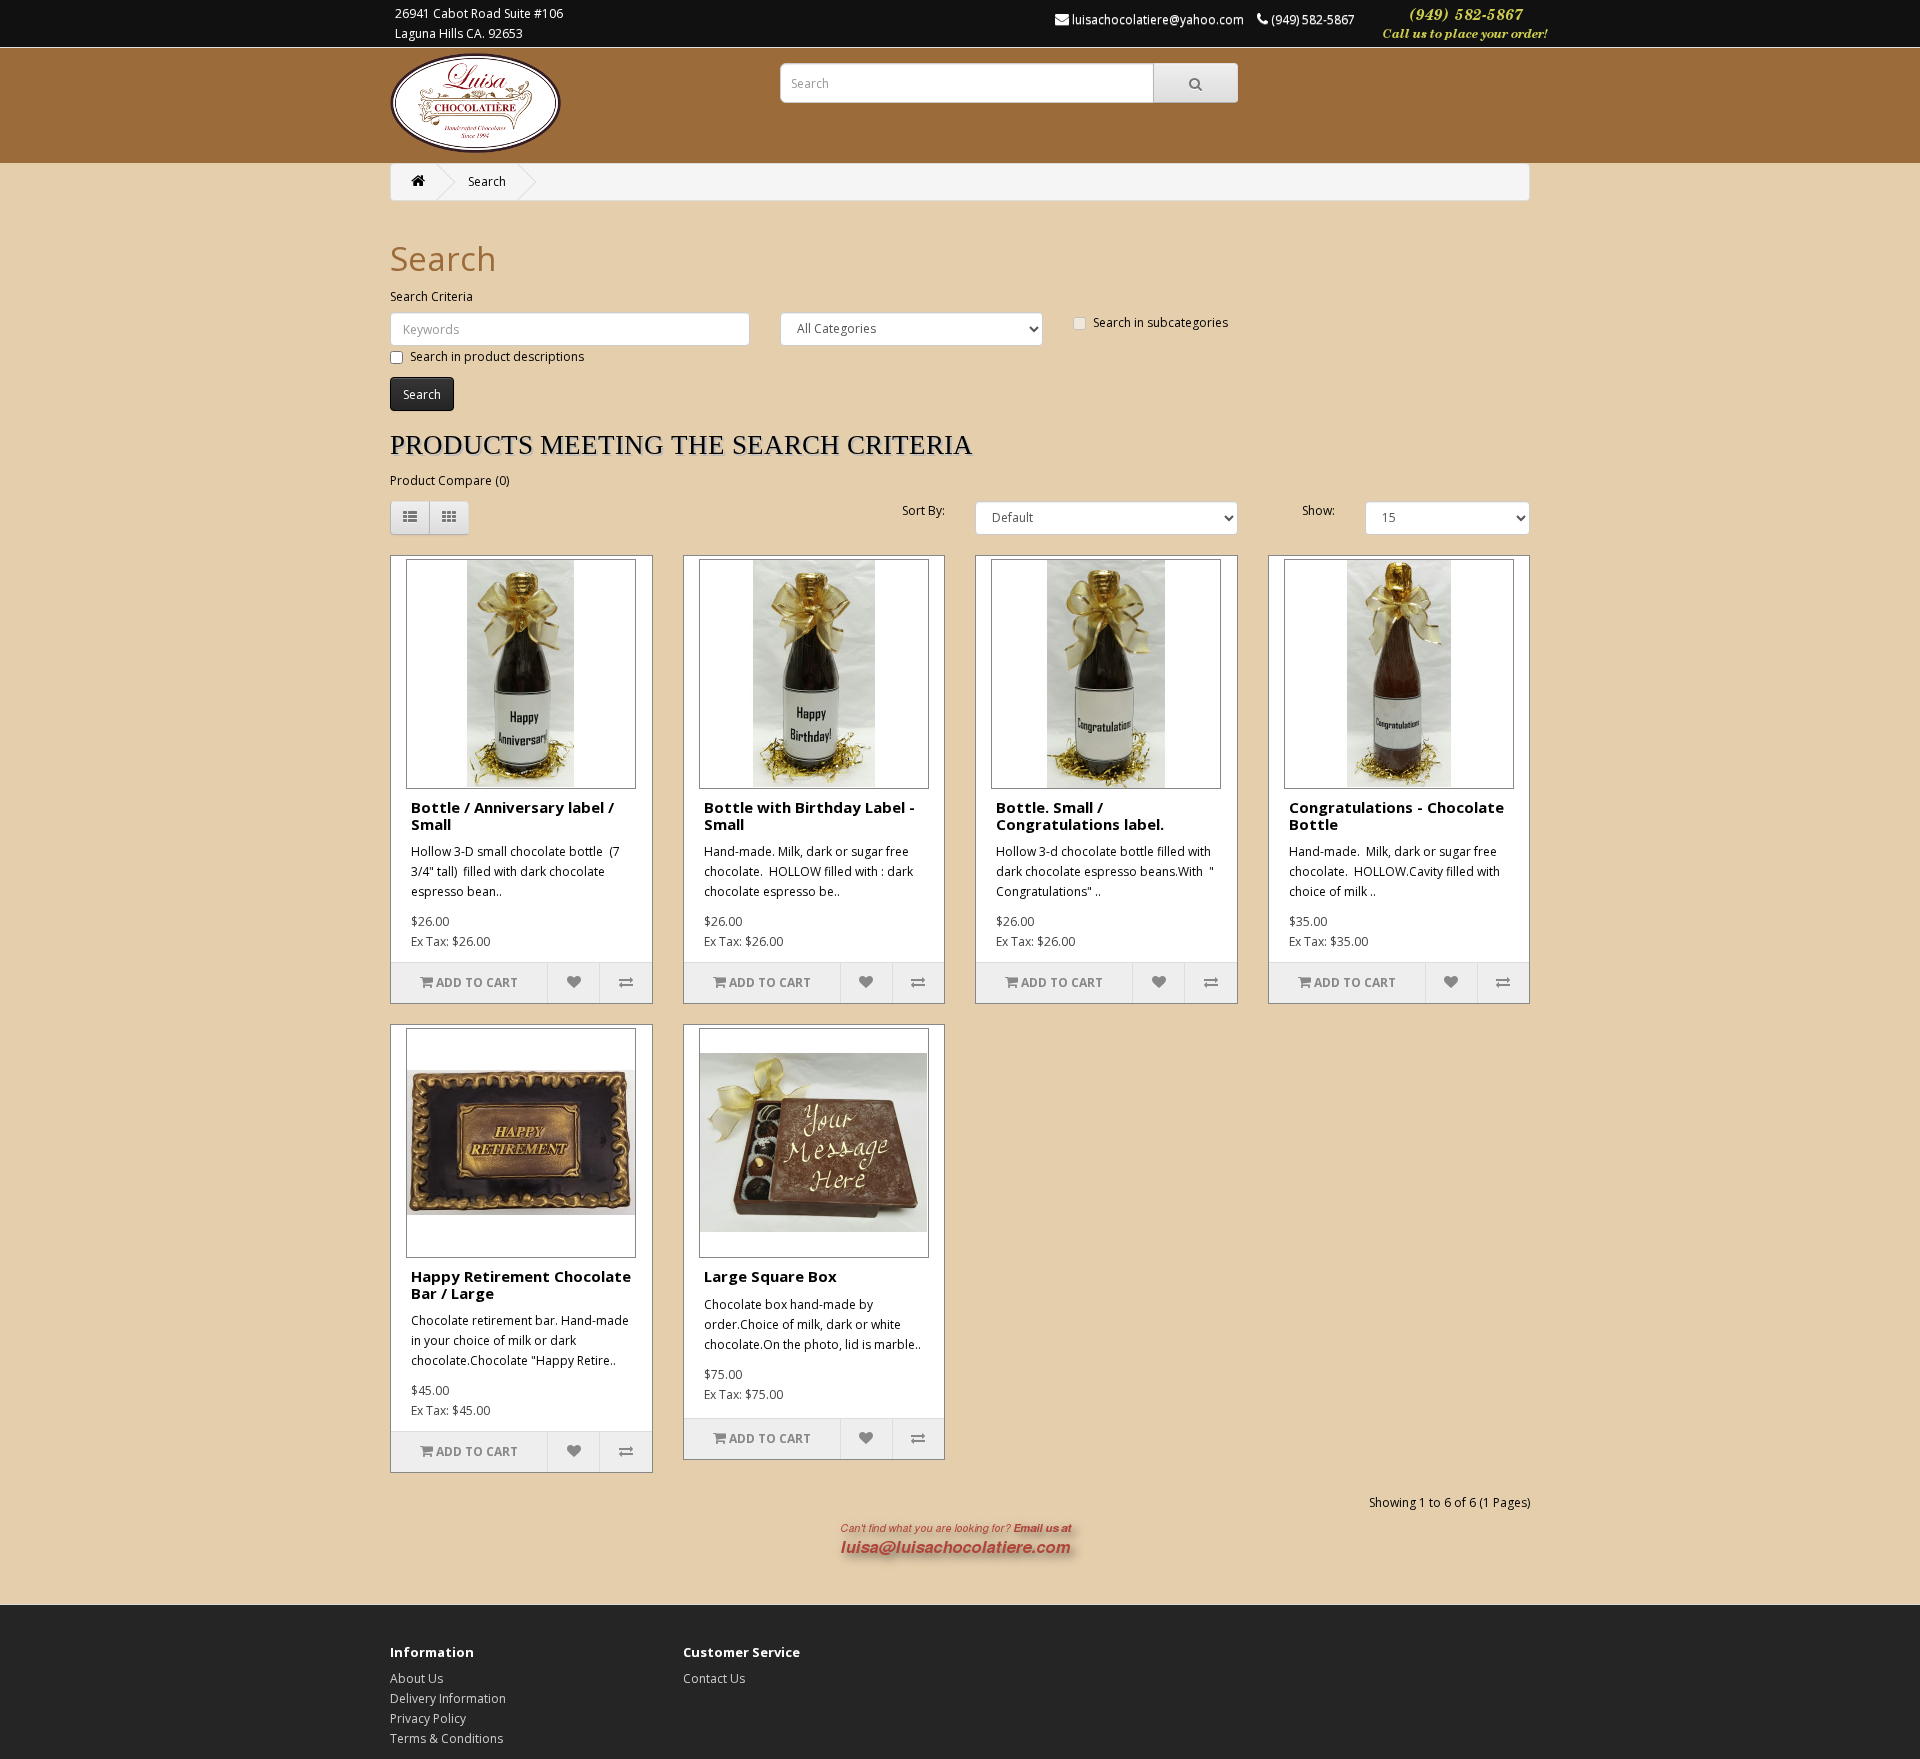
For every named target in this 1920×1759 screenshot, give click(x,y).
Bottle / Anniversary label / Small (512, 815)
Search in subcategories (1160, 322)
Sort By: (923, 510)
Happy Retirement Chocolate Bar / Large (521, 1284)
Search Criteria (431, 296)
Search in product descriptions (497, 356)
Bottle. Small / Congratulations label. (1080, 815)
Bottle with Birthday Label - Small (809, 815)
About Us (416, 1678)
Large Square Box (770, 1276)
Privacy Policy (428, 1718)
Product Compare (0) (449, 480)
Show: (1318, 510)
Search (487, 181)
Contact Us (714, 1678)
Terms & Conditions (446, 1738)
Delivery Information (448, 1698)
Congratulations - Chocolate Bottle (1396, 815)
